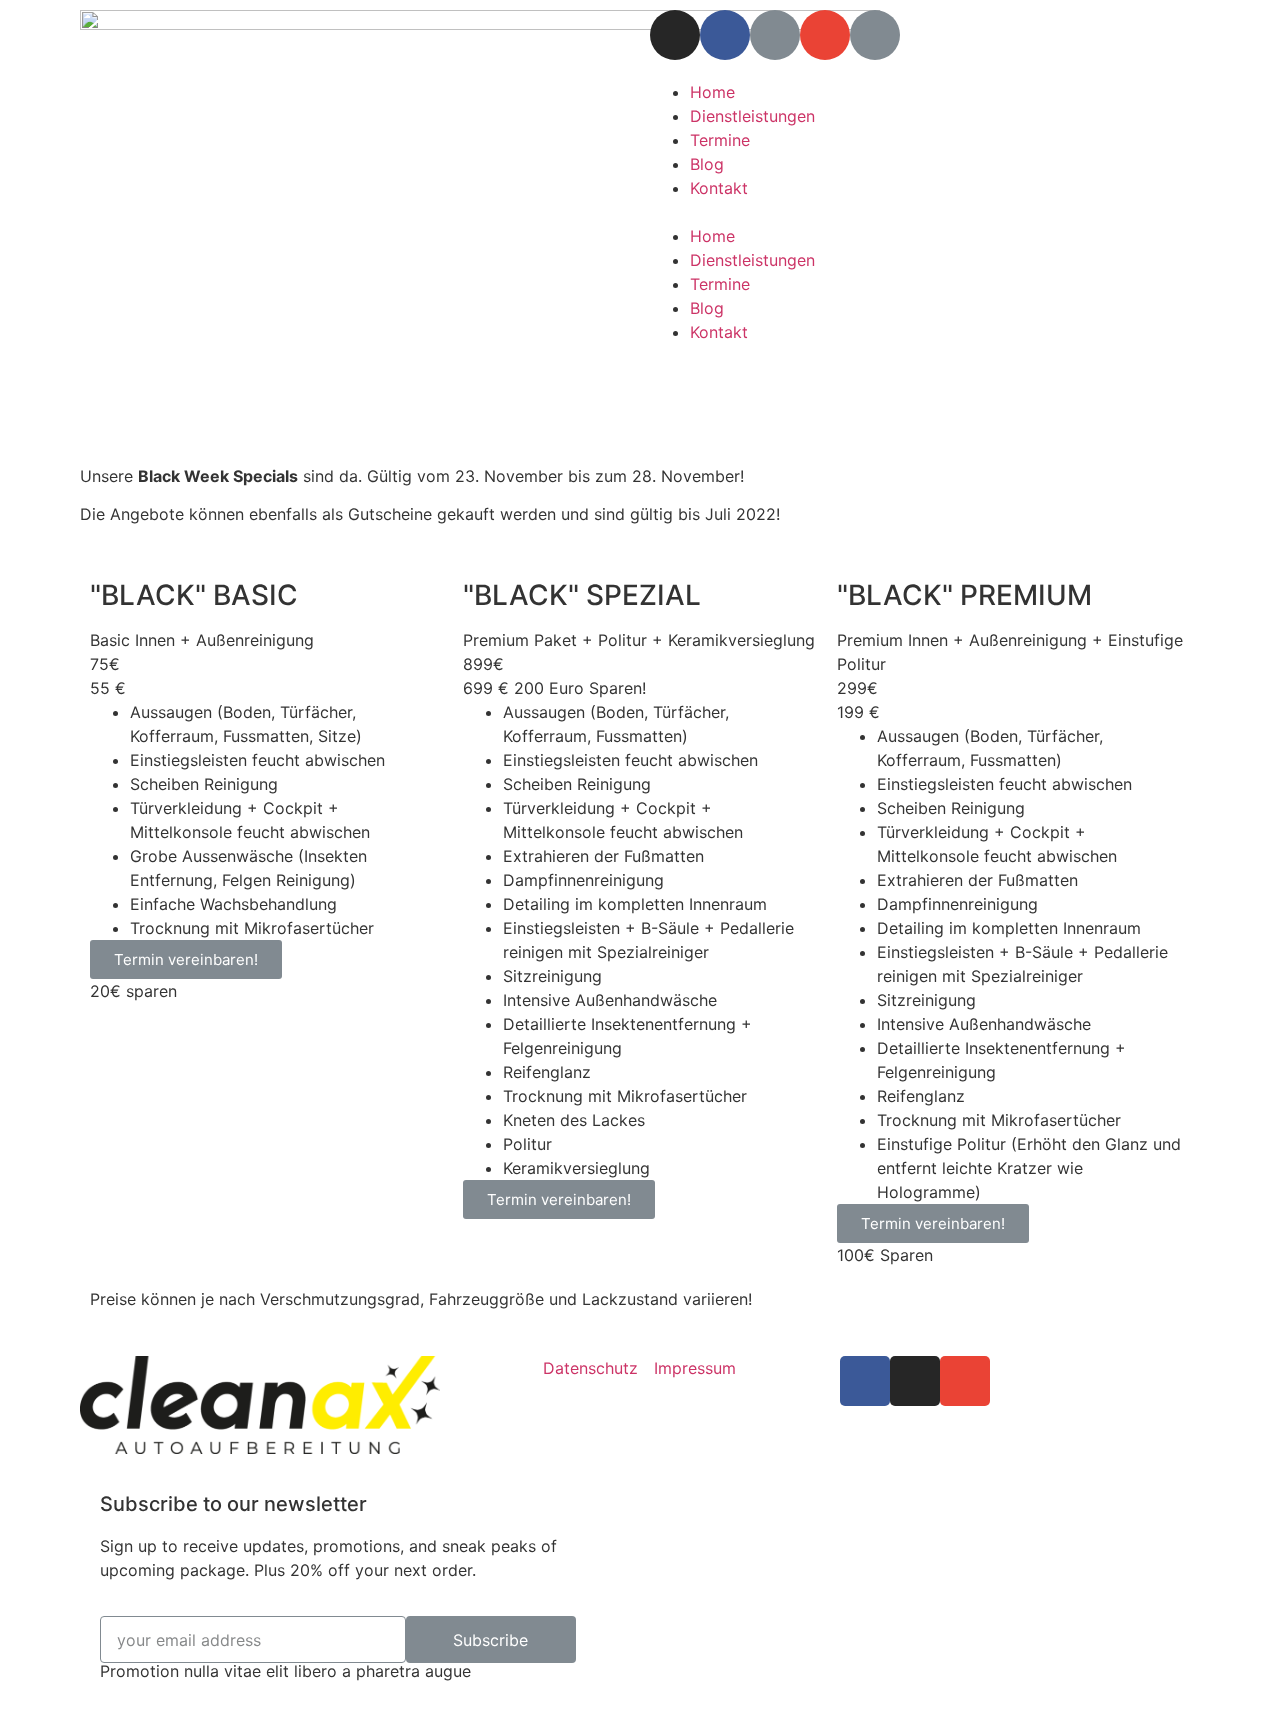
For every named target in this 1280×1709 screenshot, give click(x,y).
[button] (925, 212)
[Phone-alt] (875, 35)
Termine (720, 140)
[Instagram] (675, 35)
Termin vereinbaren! (186, 959)
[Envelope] (825, 35)
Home (712, 92)
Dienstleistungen (752, 116)
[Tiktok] (775, 35)
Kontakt (719, 188)
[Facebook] (725, 35)
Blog (707, 164)
